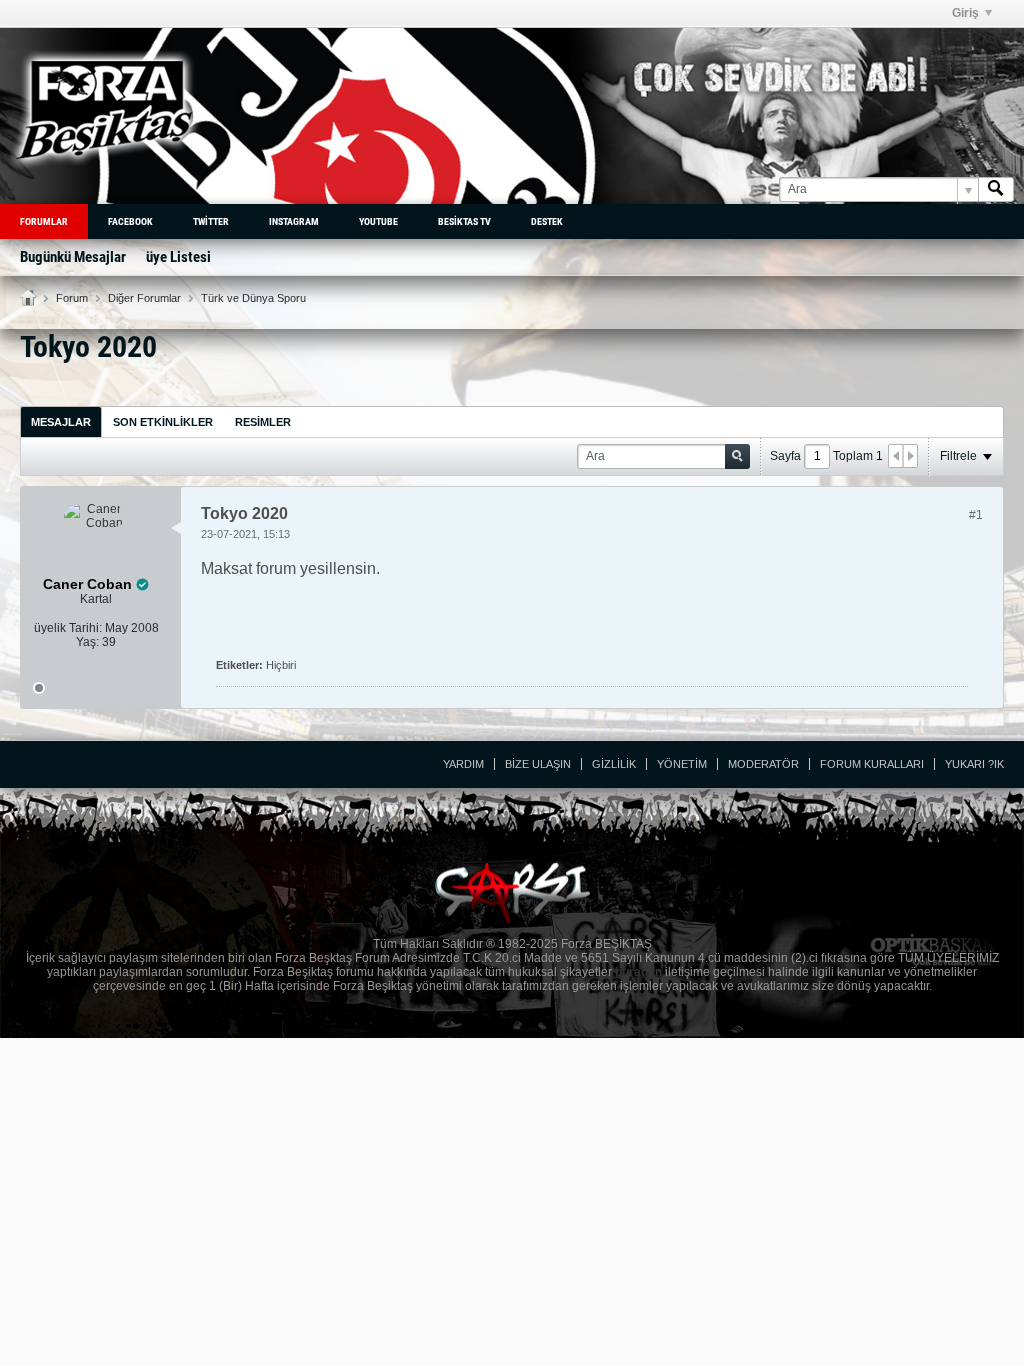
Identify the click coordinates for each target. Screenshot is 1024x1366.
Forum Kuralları (872, 764)
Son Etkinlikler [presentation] (163, 422)
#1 (976, 515)
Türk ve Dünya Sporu (253, 298)
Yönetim (682, 764)
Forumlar (44, 221)
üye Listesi (178, 257)
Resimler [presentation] (263, 422)
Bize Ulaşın (538, 764)
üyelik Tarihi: (68, 628)
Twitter (211, 221)
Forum (72, 298)
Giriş (965, 13)
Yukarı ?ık (974, 764)
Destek (547, 221)
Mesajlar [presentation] (61, 422)
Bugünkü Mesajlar (73, 257)
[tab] (61, 421)
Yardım (463, 764)
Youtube (378, 221)
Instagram (294, 221)
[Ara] (996, 189)
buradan (638, 972)
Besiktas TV (464, 221)
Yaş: (87, 642)
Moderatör (763, 764)
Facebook (130, 221)
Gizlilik (614, 764)
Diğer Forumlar (144, 298)
